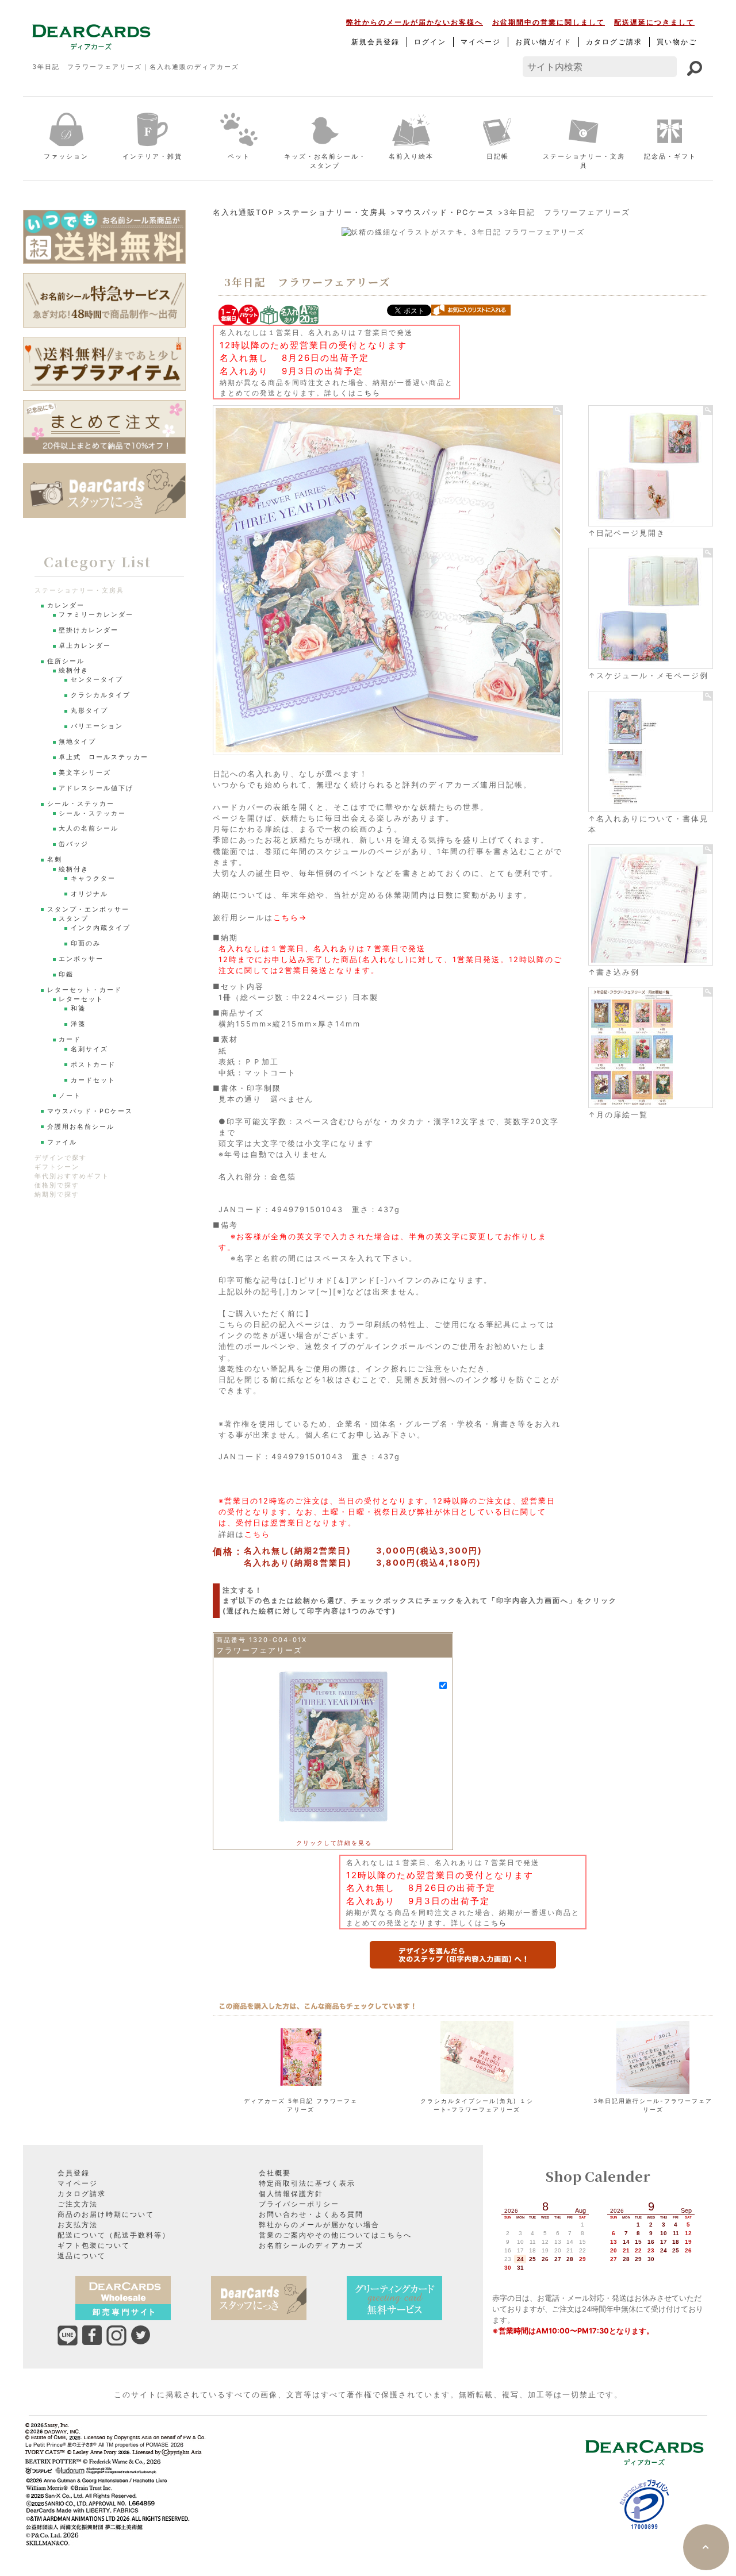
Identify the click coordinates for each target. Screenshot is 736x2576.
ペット (239, 156)
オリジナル (89, 894)
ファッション (66, 156)
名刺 (55, 860)
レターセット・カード (85, 990)
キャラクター (93, 878)
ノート (70, 1096)
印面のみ (86, 943)
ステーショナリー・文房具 (584, 161)
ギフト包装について (94, 2245)
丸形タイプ (89, 711)
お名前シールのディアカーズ (311, 2245)
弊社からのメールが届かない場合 (319, 2225)
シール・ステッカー (81, 804)
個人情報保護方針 (291, 2194)
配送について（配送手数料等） (114, 2235)
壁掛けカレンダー (89, 630)
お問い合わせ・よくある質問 (311, 2214)
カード (70, 1039)
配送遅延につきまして (654, 22)
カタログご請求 (614, 42)
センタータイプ (97, 680)
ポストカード (93, 1065)
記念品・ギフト (670, 156)
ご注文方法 (78, 2204)
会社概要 (275, 2173)
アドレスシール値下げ (96, 788)
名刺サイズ (89, 1049)
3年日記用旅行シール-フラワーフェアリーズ (653, 2105)
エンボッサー (81, 959)
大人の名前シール (89, 828)
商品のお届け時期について (106, 2214)
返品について (82, 2256)
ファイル (62, 1142)
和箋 (78, 1008)
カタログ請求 (82, 2194)
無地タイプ (77, 742)
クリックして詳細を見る (334, 1843)
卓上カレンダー (85, 646)
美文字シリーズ (85, 773)
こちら (369, 393)
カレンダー (66, 605)
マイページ (481, 42)
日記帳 (498, 156)
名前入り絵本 (411, 156)
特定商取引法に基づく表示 (307, 2183)
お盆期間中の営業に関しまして (549, 22)
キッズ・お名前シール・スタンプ (325, 161)
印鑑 (66, 974)
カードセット (93, 1080)
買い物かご (677, 42)
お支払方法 (78, 2225)
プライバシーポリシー (299, 2204)
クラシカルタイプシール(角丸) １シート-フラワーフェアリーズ (477, 2105)
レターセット (81, 999)
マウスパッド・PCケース (445, 212)
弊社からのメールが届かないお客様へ (415, 22)
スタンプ (74, 919)
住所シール (66, 661)
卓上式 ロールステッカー (103, 757)
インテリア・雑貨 (152, 156)
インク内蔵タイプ (101, 928)
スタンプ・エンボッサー (88, 910)
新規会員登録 (375, 42)
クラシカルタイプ (101, 695)
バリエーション (97, 726)
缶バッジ (74, 844)
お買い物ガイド (543, 42)
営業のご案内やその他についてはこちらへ (335, 2235)
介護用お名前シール (81, 1127)
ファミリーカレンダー (96, 615)
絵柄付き (74, 670)
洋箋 (78, 1024)
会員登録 (74, 2173)
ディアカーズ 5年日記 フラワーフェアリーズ (301, 2105)
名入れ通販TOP (244, 212)
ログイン (430, 42)
